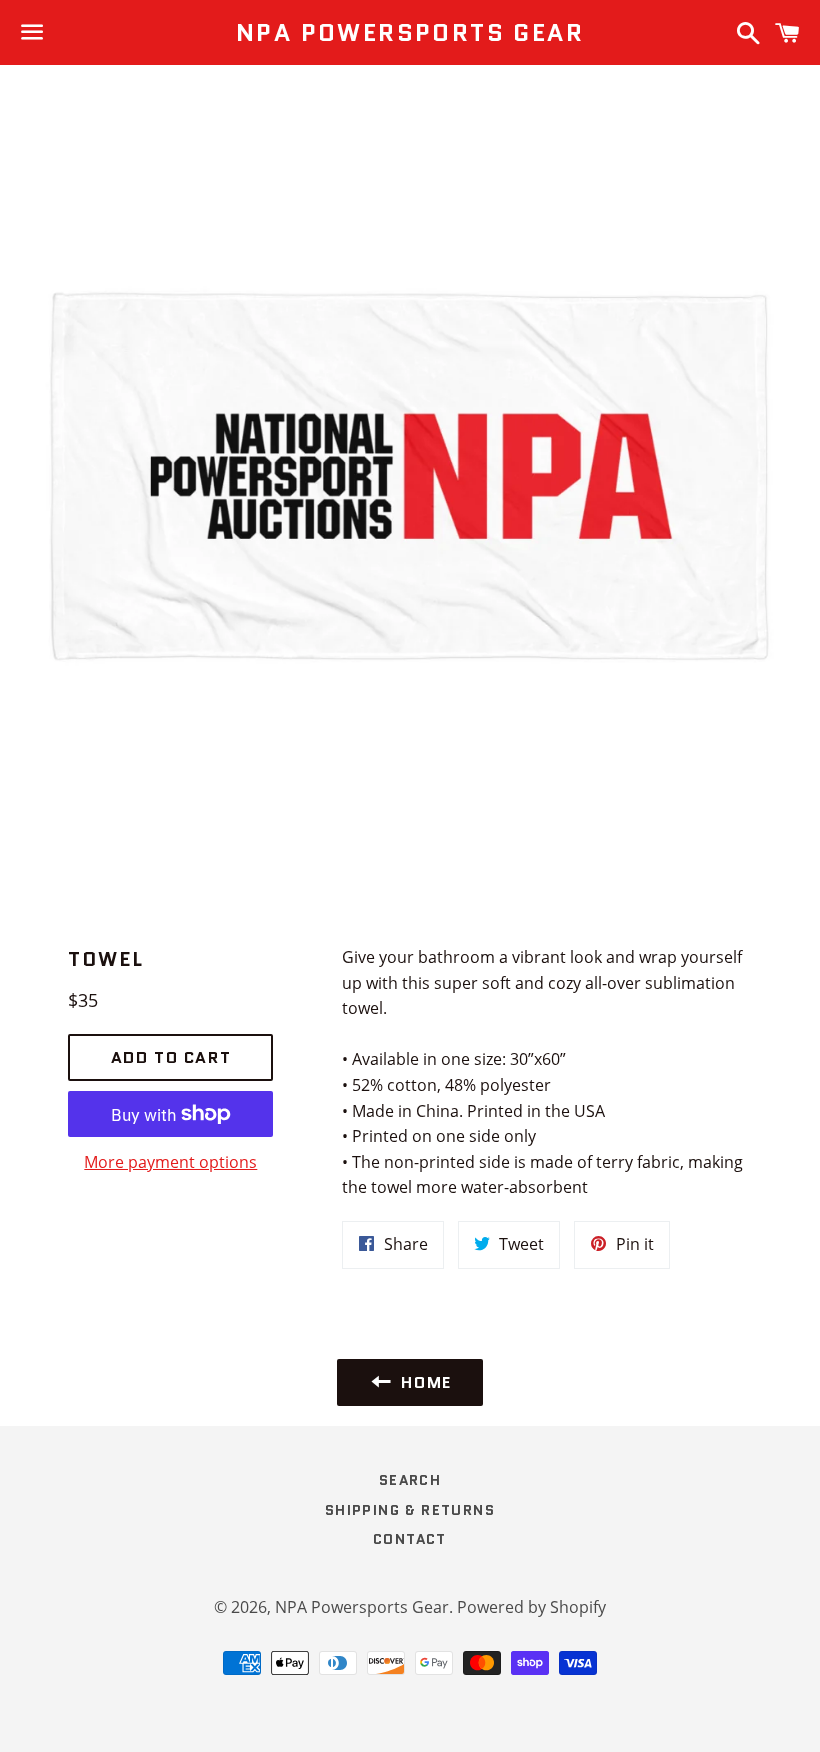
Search (410, 1480)
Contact (410, 1539)
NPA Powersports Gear (410, 33)
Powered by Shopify (531, 1607)
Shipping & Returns (410, 1510)
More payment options (170, 1162)
